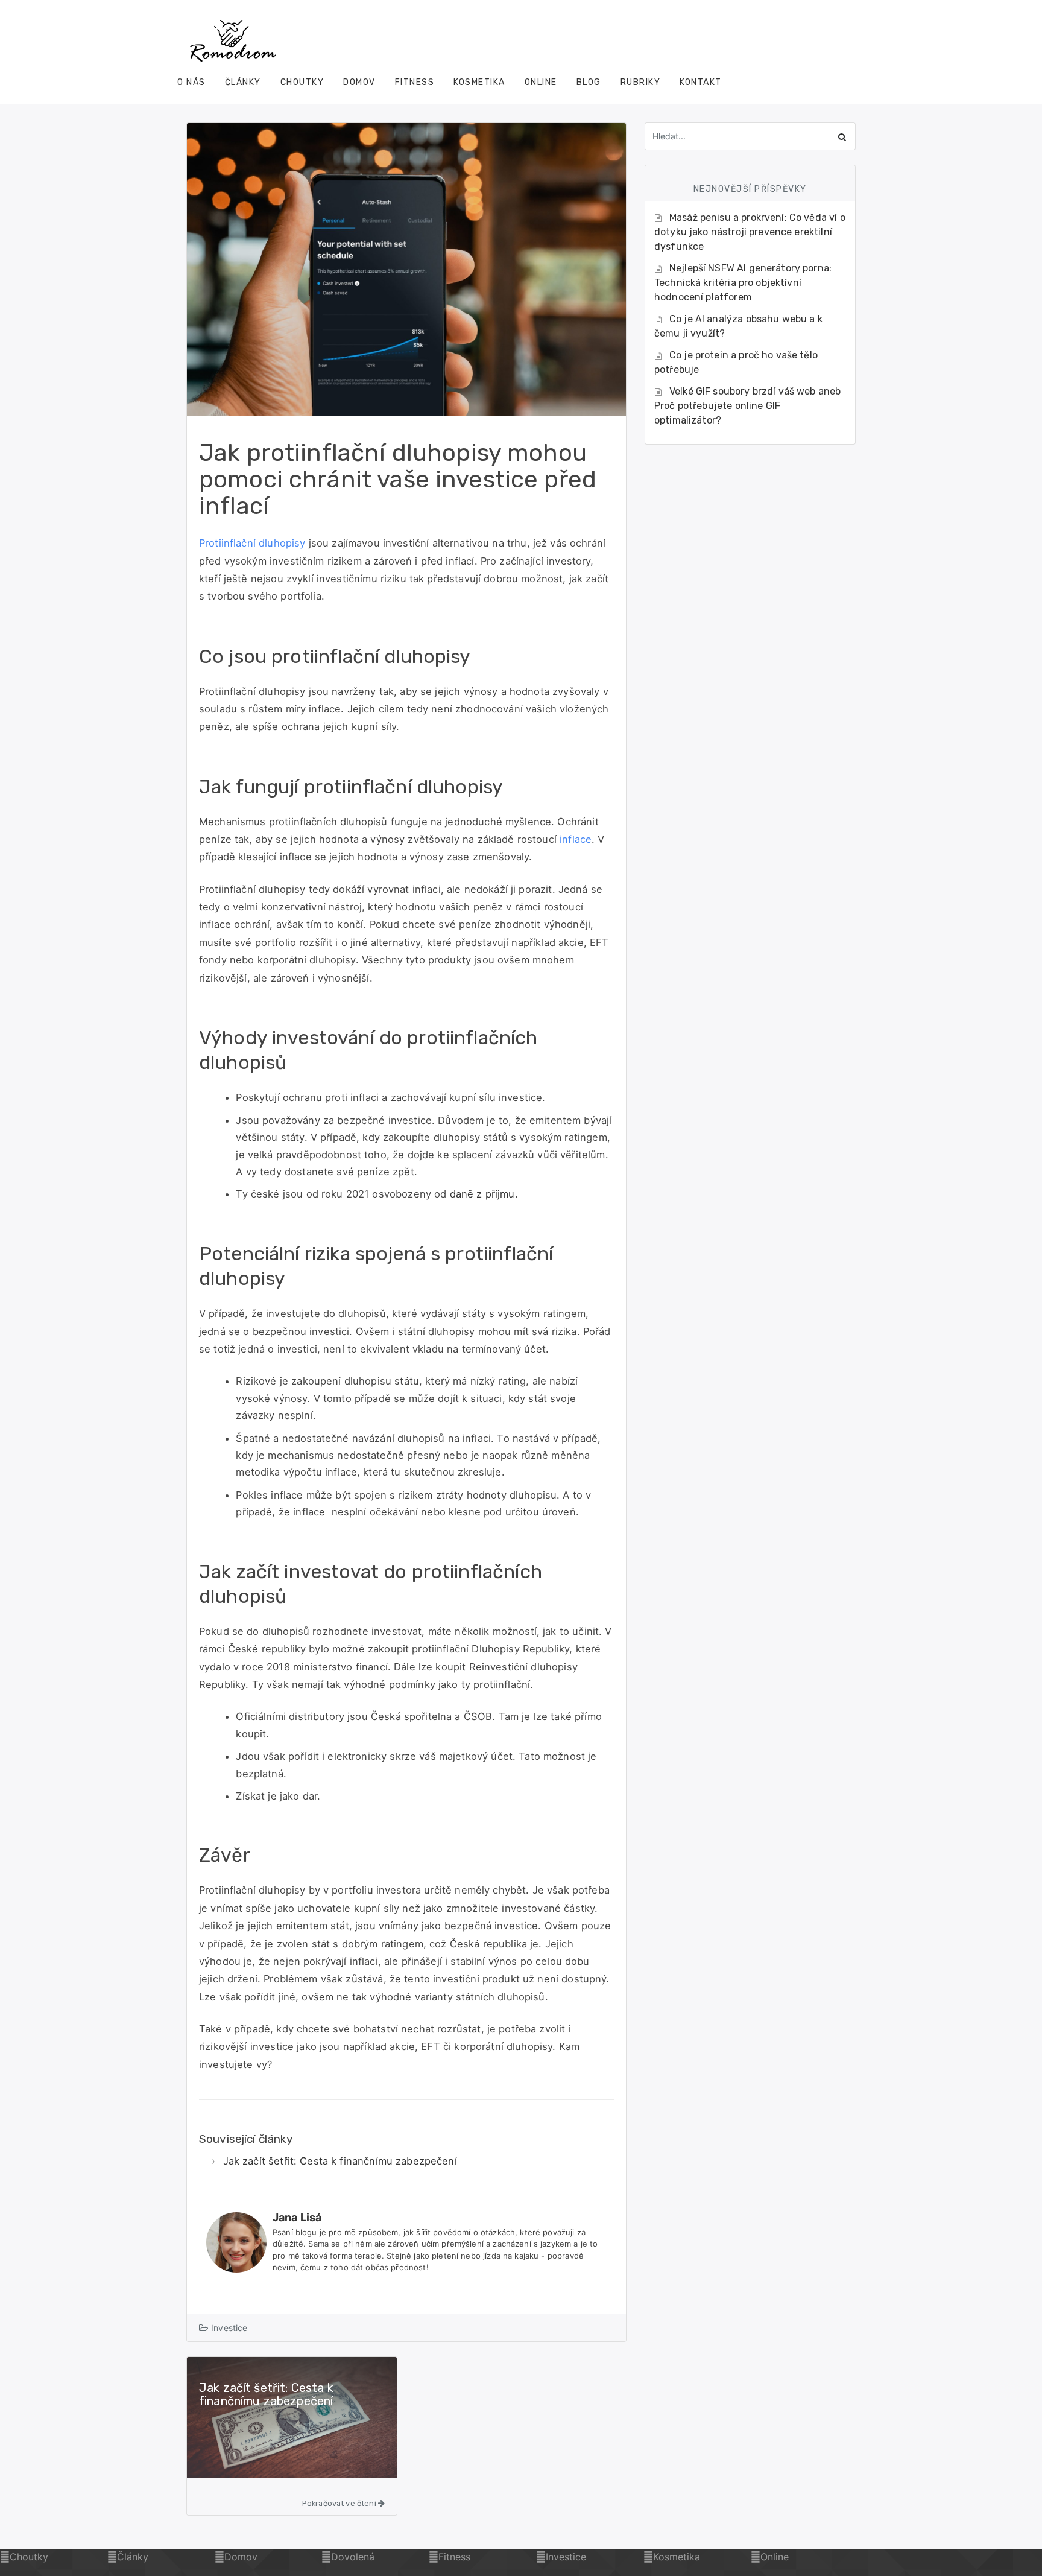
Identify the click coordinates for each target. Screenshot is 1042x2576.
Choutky (302, 82)
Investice (229, 2328)
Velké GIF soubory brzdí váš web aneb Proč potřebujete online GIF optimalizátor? (747, 406)
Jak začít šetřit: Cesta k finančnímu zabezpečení (340, 2161)
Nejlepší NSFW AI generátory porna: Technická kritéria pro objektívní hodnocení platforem (743, 283)
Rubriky (641, 82)
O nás (191, 82)
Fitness (415, 82)
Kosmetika (479, 82)
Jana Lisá (297, 2217)
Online (541, 82)
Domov (359, 82)
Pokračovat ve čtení (340, 2503)
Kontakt (701, 82)
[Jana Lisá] (236, 2241)
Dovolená (353, 2557)
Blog (589, 82)
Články (243, 82)
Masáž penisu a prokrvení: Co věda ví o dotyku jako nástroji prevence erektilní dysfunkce (750, 232)
